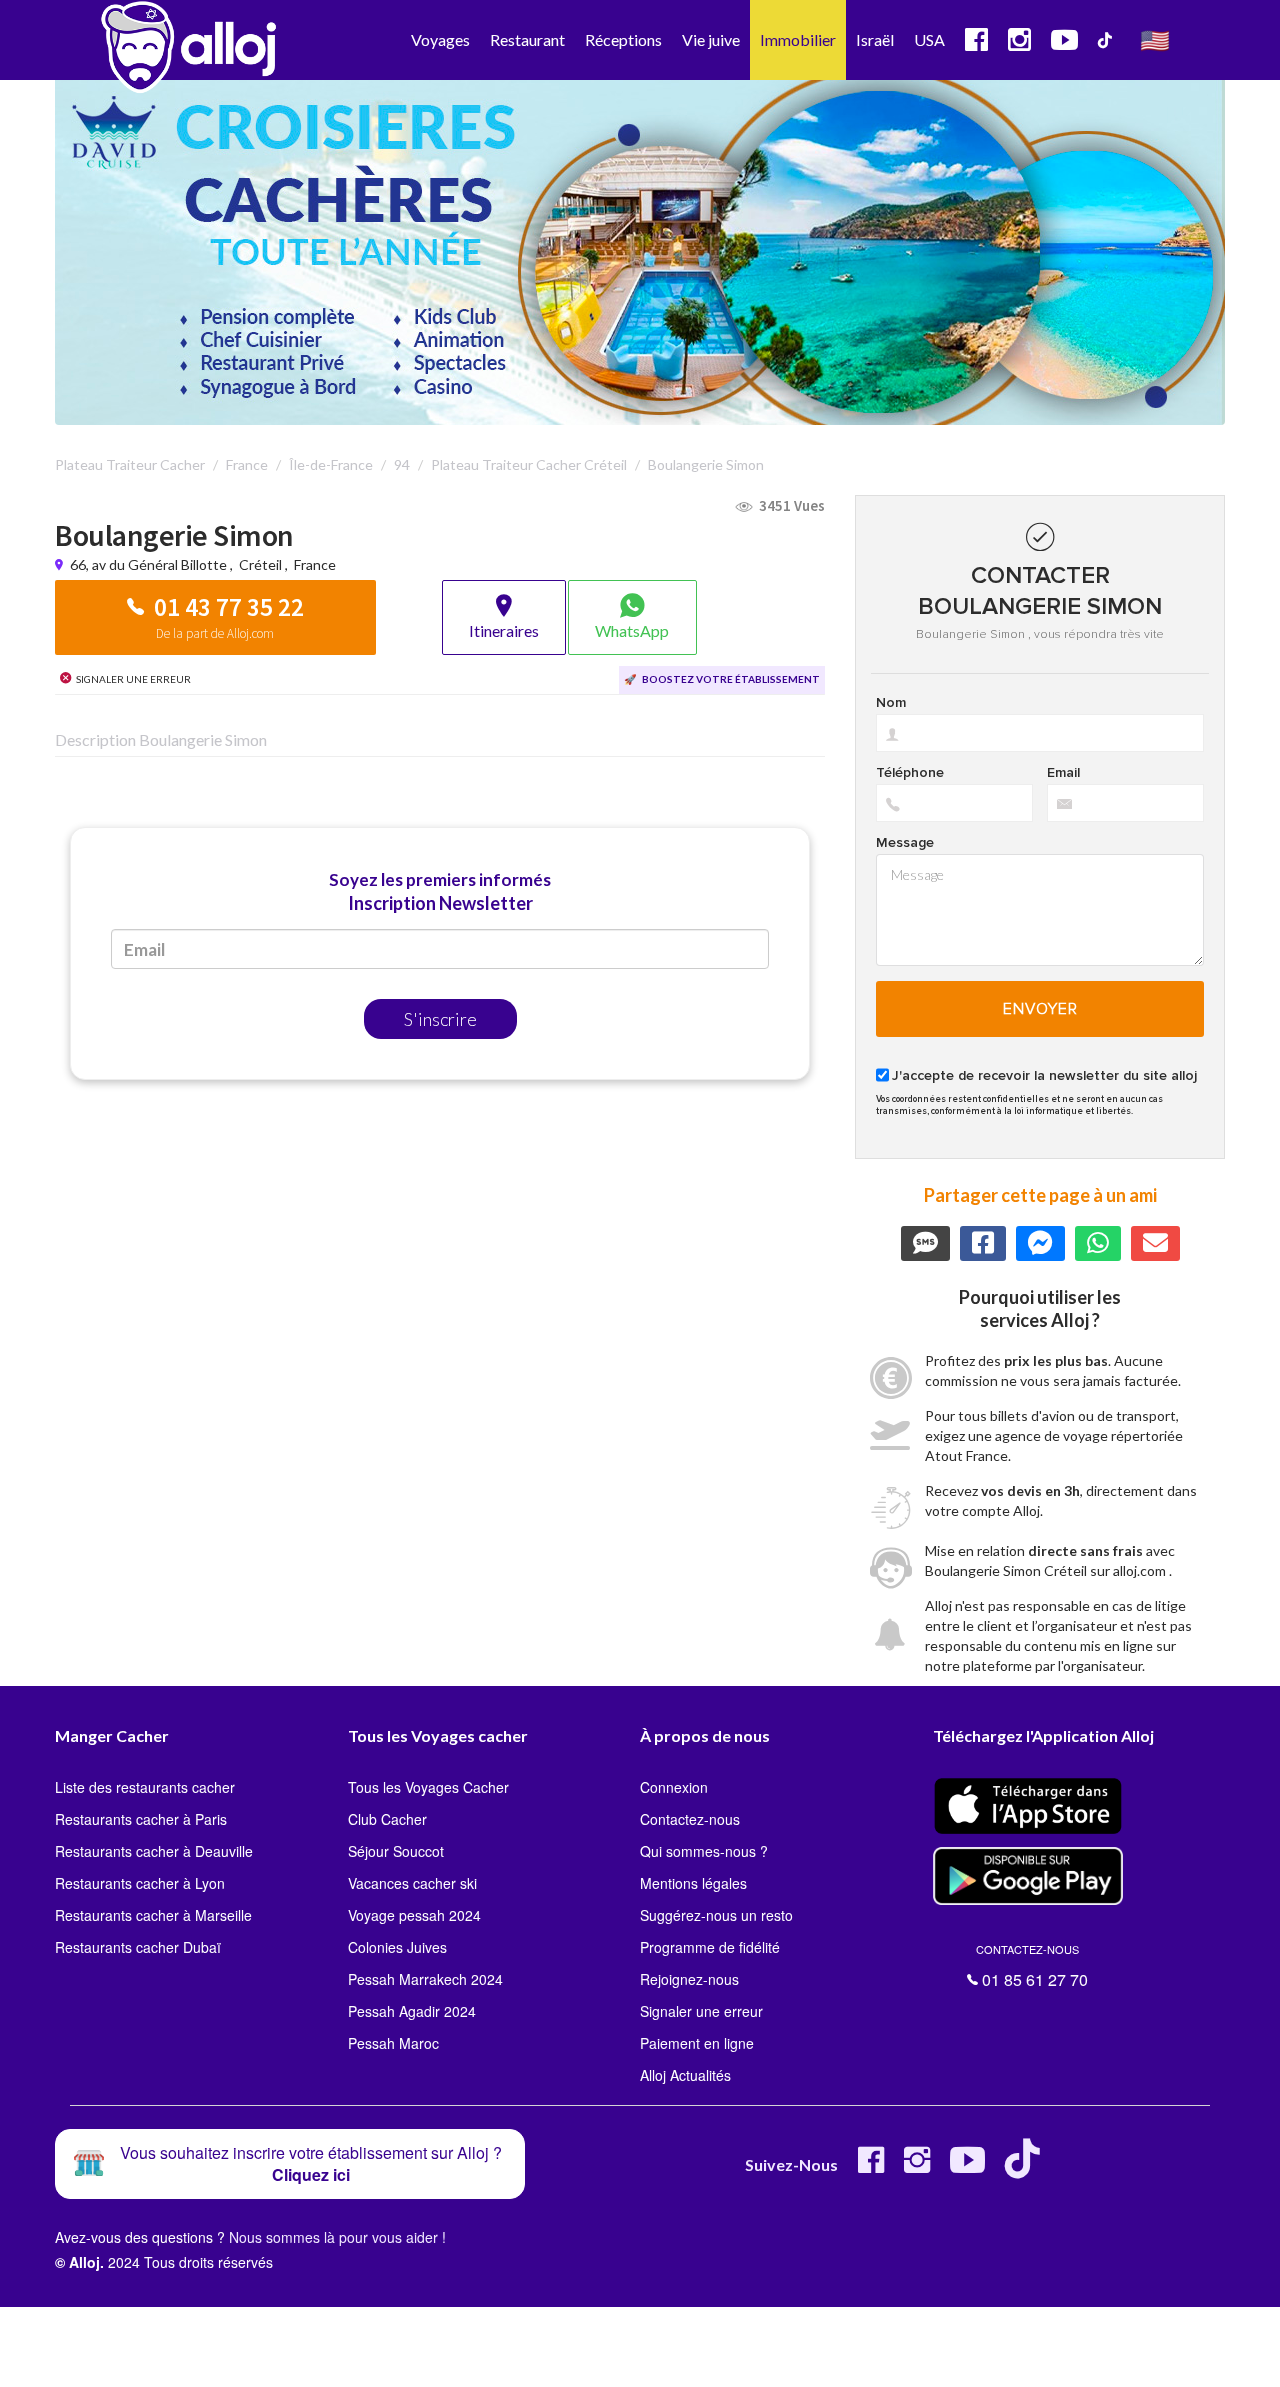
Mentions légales (693, 1883)
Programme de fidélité (710, 1947)
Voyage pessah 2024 (414, 1915)
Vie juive (711, 39)
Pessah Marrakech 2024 (425, 1979)
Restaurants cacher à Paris (141, 1819)
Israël (875, 39)
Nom (891, 703)
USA (929, 39)
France (315, 564)
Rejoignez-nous (689, 1979)
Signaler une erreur (701, 2011)
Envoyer (1040, 1009)
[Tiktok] (1026, 2167)
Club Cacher (387, 1819)
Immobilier (798, 39)
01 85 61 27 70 (1032, 1966)
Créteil (260, 564)
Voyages (440, 39)
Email (1063, 773)
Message (905, 843)
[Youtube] (967, 2167)
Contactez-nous (690, 1819)
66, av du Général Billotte (150, 564)
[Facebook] (871, 2167)
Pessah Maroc (393, 2043)
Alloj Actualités (685, 2075)
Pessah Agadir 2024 (412, 2011)
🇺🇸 (1155, 39)
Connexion (674, 1787)
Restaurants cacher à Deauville (154, 1851)
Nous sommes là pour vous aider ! (337, 2237)
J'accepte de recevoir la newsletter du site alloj (1044, 1076)
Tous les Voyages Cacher (428, 1787)
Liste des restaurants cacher (145, 1787)
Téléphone (910, 773)
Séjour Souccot (396, 1851)
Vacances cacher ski (412, 1883)
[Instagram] (917, 2167)
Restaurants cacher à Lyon (140, 1883)
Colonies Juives (397, 1947)
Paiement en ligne (697, 2043)
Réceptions (623, 39)
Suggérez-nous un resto (716, 1915)
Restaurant (527, 39)
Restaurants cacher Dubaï (138, 1947)
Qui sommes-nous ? (704, 1851)
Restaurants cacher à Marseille (153, 1915)
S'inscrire (440, 1019)
